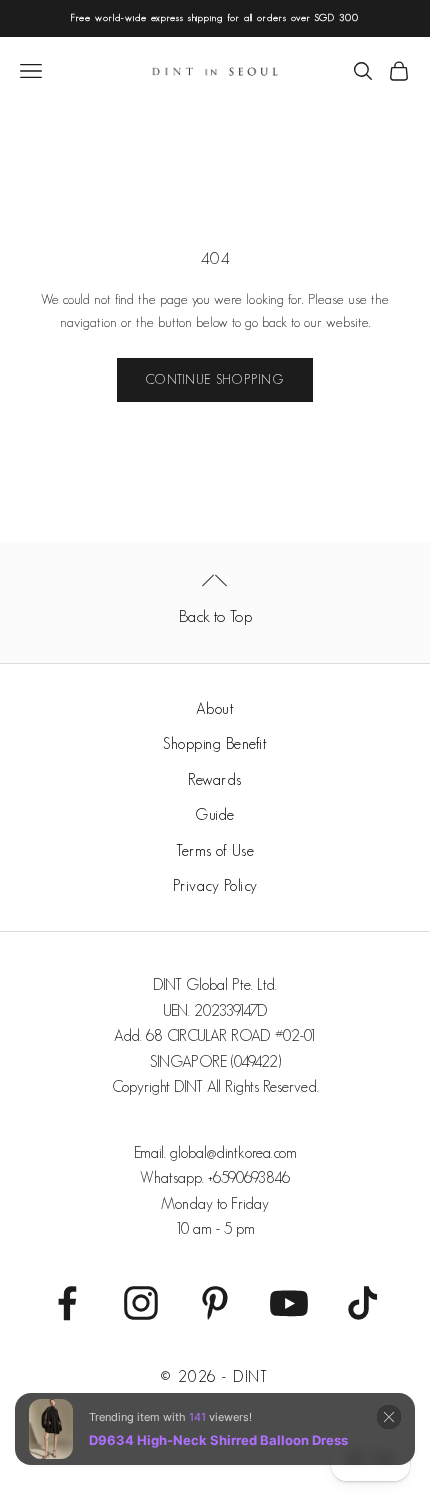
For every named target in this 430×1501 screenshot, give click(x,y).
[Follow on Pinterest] (215, 1303)
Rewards (215, 779)
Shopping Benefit (215, 743)
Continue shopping (215, 379)
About (215, 708)
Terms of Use (215, 850)
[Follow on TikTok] (363, 1303)
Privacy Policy (215, 885)
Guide (215, 814)
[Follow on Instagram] (141, 1303)
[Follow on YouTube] (289, 1303)
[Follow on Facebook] (67, 1303)
